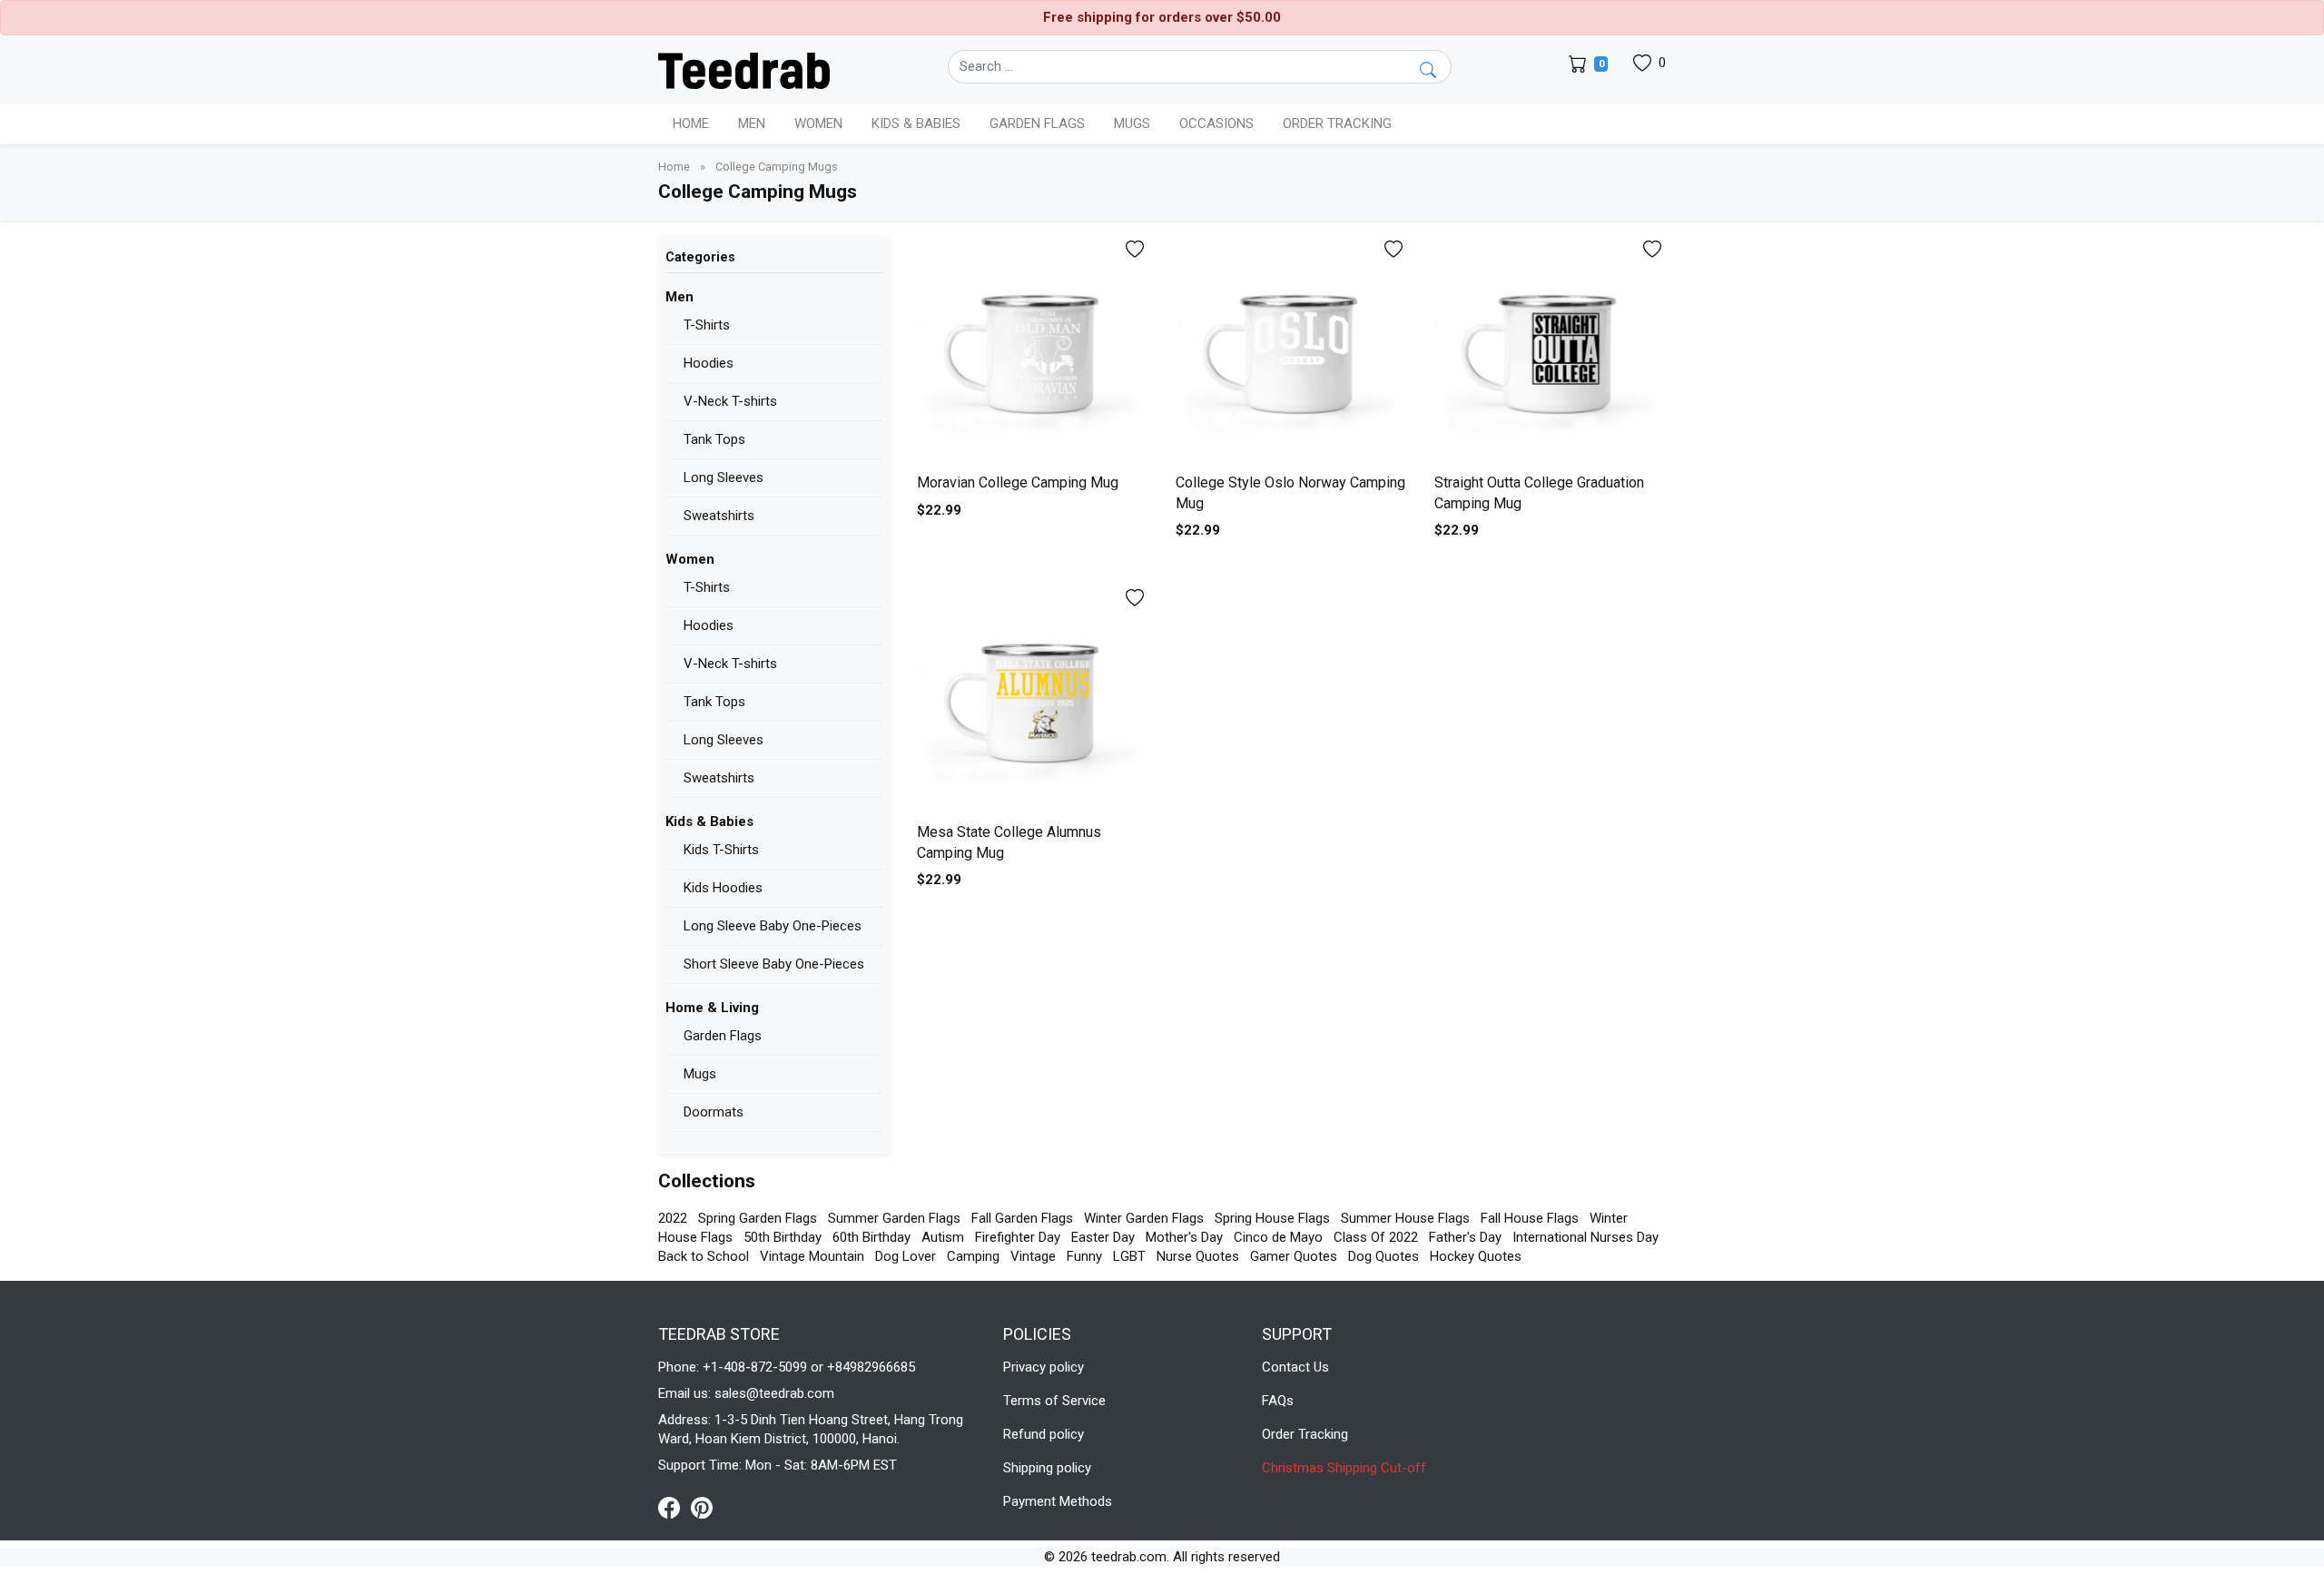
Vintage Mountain (812, 1256)
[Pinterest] (702, 1507)
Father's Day (1465, 1237)
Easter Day (1103, 1237)
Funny (1084, 1256)
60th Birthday (871, 1237)
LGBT (1129, 1256)
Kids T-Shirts (721, 850)
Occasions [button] (1216, 123)
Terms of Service (1054, 1401)
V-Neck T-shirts (730, 401)
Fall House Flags (1530, 1218)
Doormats (714, 1112)
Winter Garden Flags (1144, 1218)
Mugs (1132, 123)
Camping (973, 1256)
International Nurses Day (1585, 1237)
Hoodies (709, 363)
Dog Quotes (1384, 1256)
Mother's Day (1184, 1237)
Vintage (1033, 1256)
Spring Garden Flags (758, 1218)
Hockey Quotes (1476, 1256)
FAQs (1278, 1401)
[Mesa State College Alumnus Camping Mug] (1033, 699)
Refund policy (1044, 1434)
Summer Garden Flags (894, 1218)
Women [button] (818, 123)
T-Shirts (707, 325)
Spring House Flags (1272, 1218)
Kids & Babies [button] (916, 123)
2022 (673, 1218)
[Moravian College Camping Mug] (1033, 351)
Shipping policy (1047, 1468)
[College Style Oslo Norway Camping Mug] (1291, 351)
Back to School (704, 1256)
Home (691, 123)
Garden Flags (723, 1036)
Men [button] (752, 123)
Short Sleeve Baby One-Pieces (774, 964)
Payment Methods (1058, 1501)
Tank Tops (714, 439)
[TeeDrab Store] (744, 69)
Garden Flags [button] (1037, 123)
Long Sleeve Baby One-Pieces (773, 926)
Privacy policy (1044, 1367)
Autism (943, 1237)
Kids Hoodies (723, 888)
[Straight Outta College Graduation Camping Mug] (1550, 351)
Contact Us (1295, 1367)
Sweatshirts (719, 516)
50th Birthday (783, 1237)
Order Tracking (1337, 123)
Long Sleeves (724, 477)
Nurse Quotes (1198, 1256)
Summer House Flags (1405, 1218)
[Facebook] (675, 1507)
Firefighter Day (1018, 1237)
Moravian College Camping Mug (1018, 482)
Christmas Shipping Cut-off (1344, 1468)
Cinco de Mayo (1278, 1237)
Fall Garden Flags (1022, 1218)
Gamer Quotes (1294, 1256)
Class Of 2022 (1376, 1237)
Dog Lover (906, 1256)
